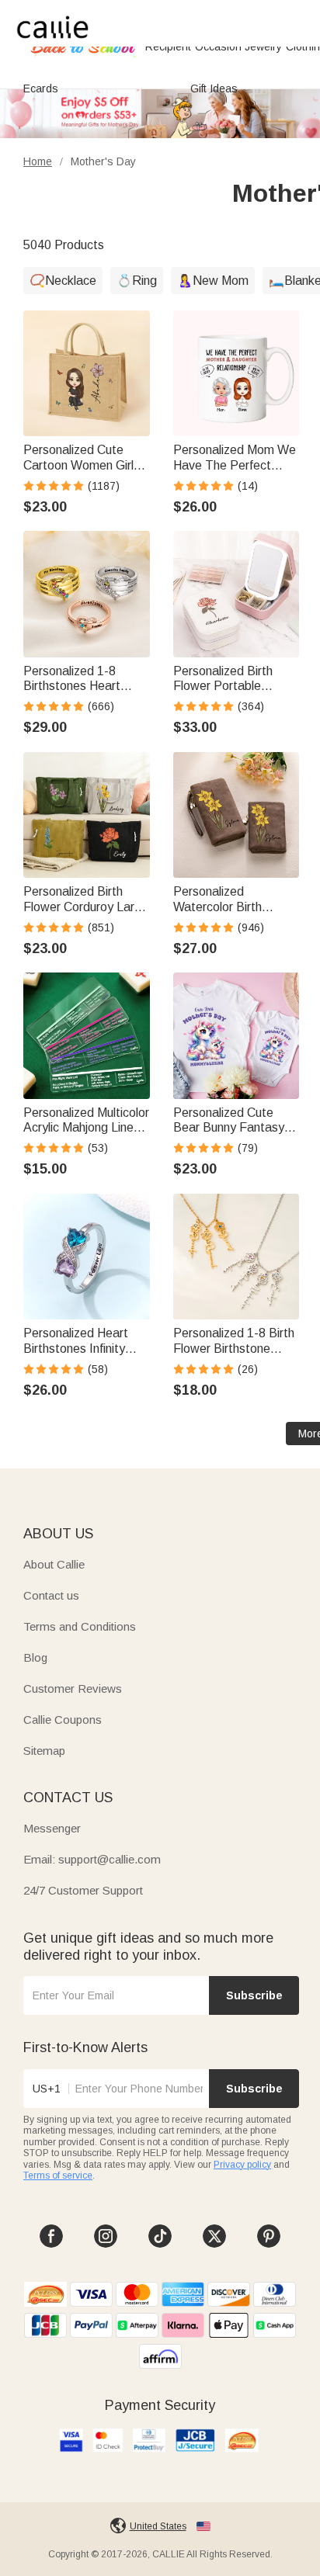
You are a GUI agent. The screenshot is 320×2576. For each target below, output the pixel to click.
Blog (35, 1657)
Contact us (51, 1595)
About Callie (54, 1564)
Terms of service (58, 2176)
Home (38, 161)
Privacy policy (242, 2165)
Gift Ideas (214, 88)
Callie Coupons (63, 1720)
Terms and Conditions (80, 1626)
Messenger (52, 1828)
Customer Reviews (73, 1688)
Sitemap (44, 1751)
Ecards (41, 88)
